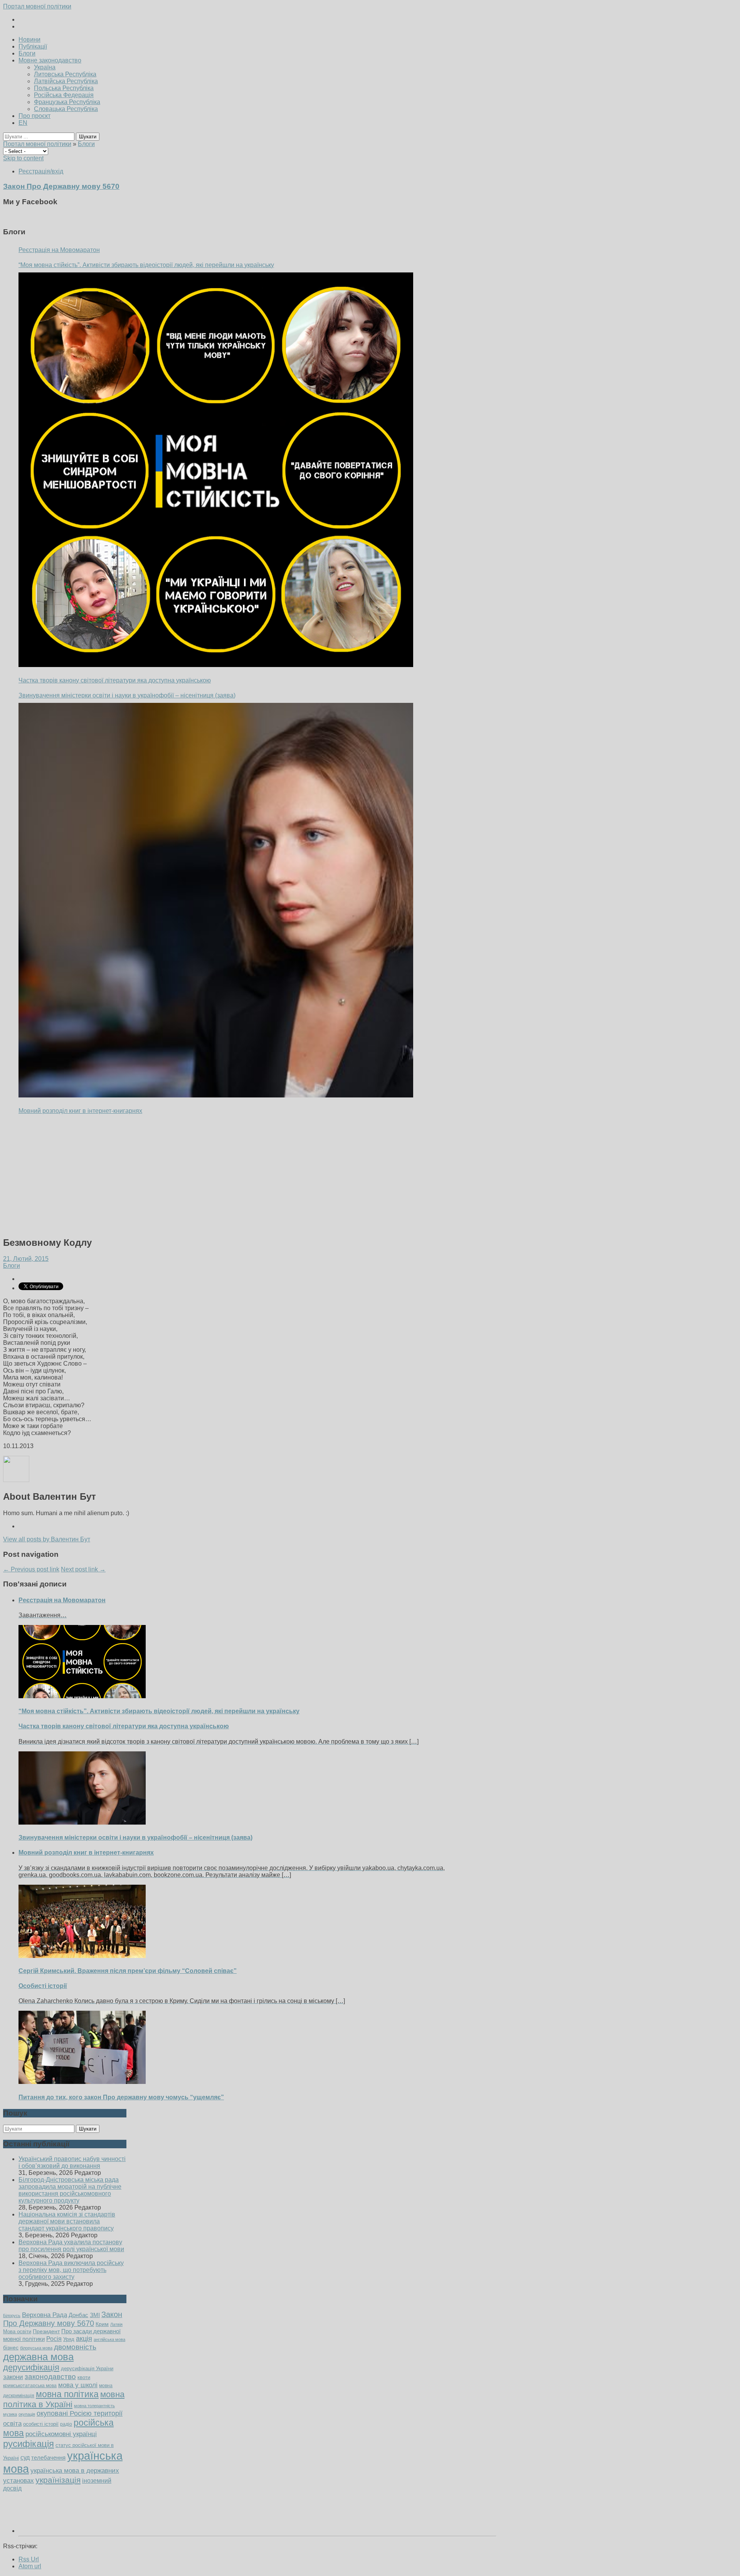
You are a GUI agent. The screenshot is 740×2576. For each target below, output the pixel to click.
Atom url (30, 2566)
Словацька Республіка (66, 109)
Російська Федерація (64, 95)
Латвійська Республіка (66, 81)
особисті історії (41, 2424)
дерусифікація (31, 2367)
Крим (102, 2324)
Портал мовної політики (37, 6)
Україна (45, 67)
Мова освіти (17, 2332)
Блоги (27, 53)
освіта (12, 2423)
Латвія (116, 2324)
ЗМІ (95, 2315)
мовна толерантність (94, 2406)
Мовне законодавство (50, 60)
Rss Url (29, 2559)
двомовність (75, 2347)
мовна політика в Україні (64, 2399)
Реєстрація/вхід (41, 171)
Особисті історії (43, 1986)
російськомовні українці (61, 2434)
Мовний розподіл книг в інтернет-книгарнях (80, 1111)
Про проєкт (34, 116)
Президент (46, 2331)
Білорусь (12, 2316)
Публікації (33, 46)
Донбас (78, 2315)
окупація (27, 2414)
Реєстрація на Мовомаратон (59, 250)
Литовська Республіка (65, 74)
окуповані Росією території (80, 2413)
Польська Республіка (64, 88)
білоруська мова (36, 2348)
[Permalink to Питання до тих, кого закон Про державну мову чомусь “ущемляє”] (82, 2082)
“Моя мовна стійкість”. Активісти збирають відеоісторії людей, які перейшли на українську (146, 265)
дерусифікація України (87, 2368)
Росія (54, 2339)
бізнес (11, 2347)
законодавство (50, 2377)
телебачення (48, 2458)
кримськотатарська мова (30, 2385)
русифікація (29, 2444)
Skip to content (23, 158)
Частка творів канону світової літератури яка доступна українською (115, 680)
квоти (84, 2377)
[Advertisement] (234, 1176)
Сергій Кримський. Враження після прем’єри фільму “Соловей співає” (128, 1971)
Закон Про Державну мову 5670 (63, 2319)
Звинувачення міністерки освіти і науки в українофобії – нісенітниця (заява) (127, 695)
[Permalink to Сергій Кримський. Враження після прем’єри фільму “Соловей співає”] (82, 1956)
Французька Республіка (67, 102)
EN (23, 123)
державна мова (38, 2357)
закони (13, 2377)
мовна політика (67, 2394)
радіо (66, 2424)
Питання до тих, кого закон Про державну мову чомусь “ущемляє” (121, 2097)
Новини (29, 39)
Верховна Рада (45, 2315)
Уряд (69, 2339)
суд (25, 2458)
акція (84, 2339)
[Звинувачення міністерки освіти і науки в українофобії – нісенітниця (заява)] (216, 900)
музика (10, 2414)
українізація (58, 2480)
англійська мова (109, 2339)
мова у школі (78, 2385)
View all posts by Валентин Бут (47, 1539)
